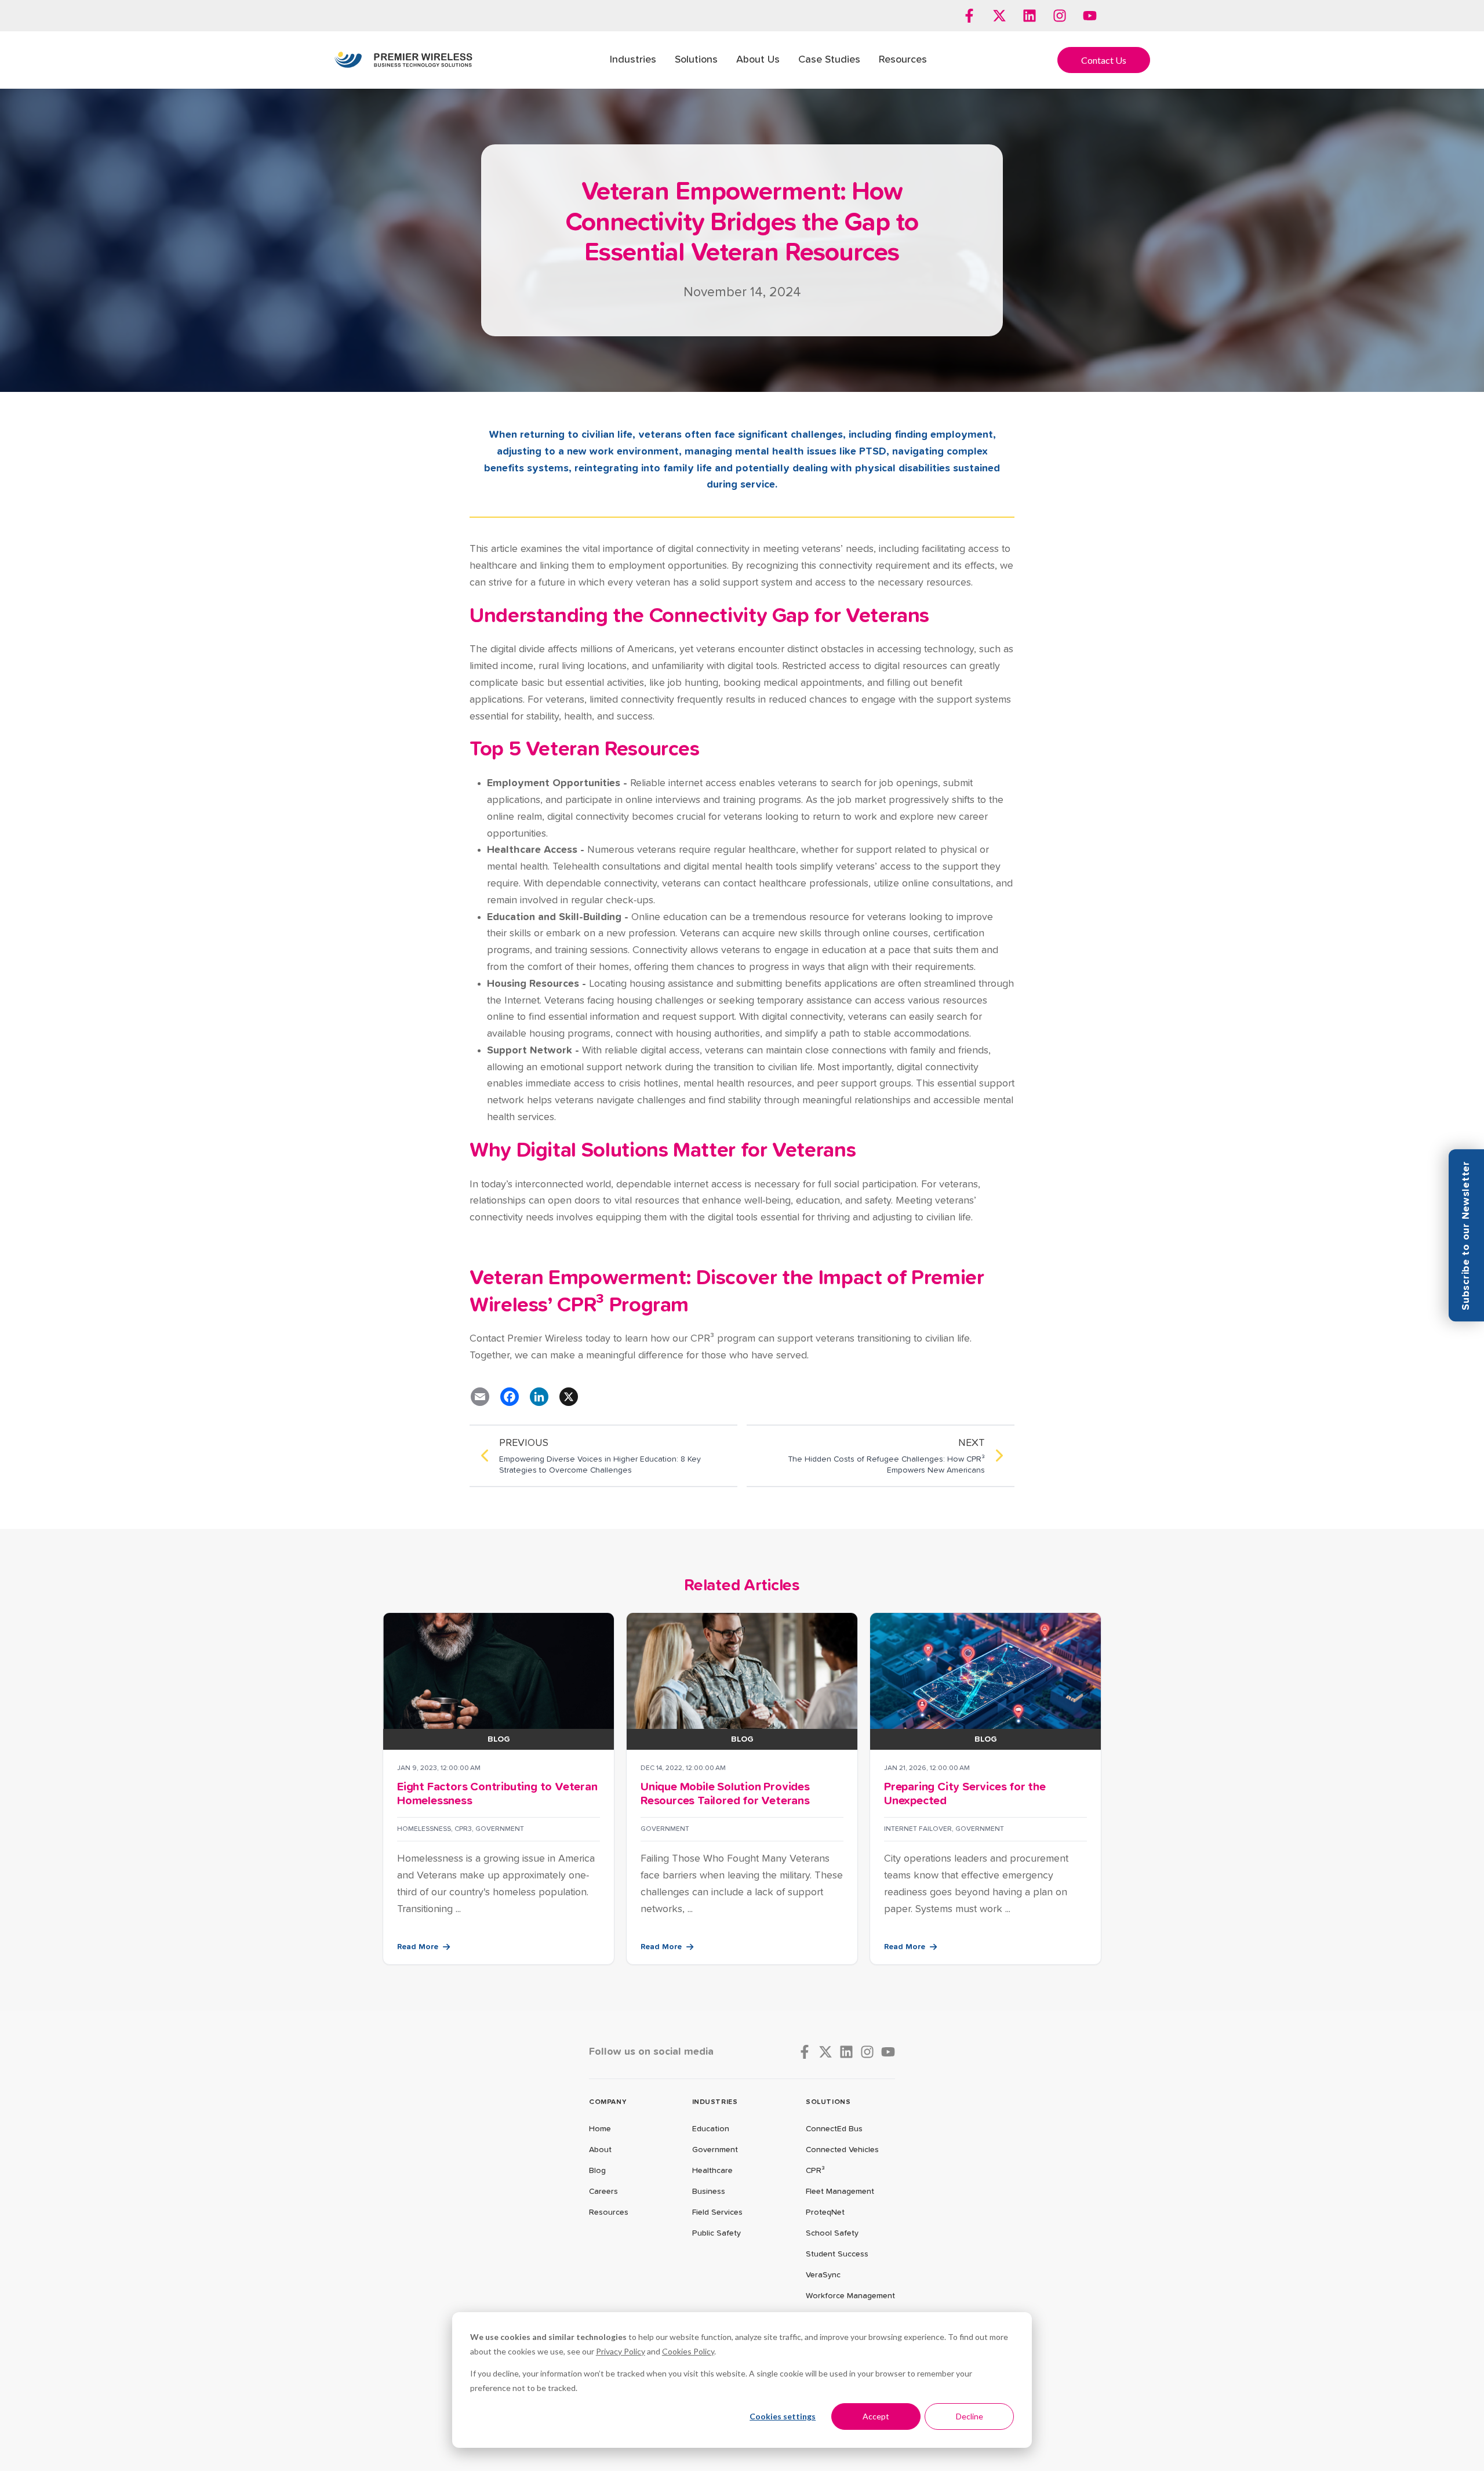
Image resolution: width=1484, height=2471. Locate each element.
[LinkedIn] (539, 1397)
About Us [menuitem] (758, 60)
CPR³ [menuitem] (815, 2171)
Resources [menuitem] (903, 60)
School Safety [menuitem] (832, 2233)
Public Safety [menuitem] (716, 2233)
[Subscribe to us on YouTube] (1090, 16)
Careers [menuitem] (603, 2192)
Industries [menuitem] (633, 60)
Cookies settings (783, 2416)
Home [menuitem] (600, 2129)
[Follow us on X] (999, 16)
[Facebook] (510, 1397)
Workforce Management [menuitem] (850, 2296)
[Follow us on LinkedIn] (1030, 16)
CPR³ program (723, 1339)
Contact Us (1104, 60)
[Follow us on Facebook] (969, 16)
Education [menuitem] (711, 2129)
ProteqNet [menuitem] (825, 2212)
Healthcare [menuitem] (712, 2171)
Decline (970, 2416)
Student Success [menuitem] (837, 2254)
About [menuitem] (600, 2150)
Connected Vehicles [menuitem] (842, 2150)
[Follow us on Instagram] (1060, 16)
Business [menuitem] (709, 2192)
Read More (418, 1947)
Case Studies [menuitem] (829, 60)
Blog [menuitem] (597, 2171)
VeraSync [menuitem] (823, 2275)
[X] (569, 1397)
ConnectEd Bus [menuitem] (834, 2129)
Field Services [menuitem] (717, 2212)
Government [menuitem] (715, 2150)
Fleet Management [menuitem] (840, 2192)
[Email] (480, 1397)
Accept (876, 2416)
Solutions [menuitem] (696, 60)
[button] (1466, 1235)
